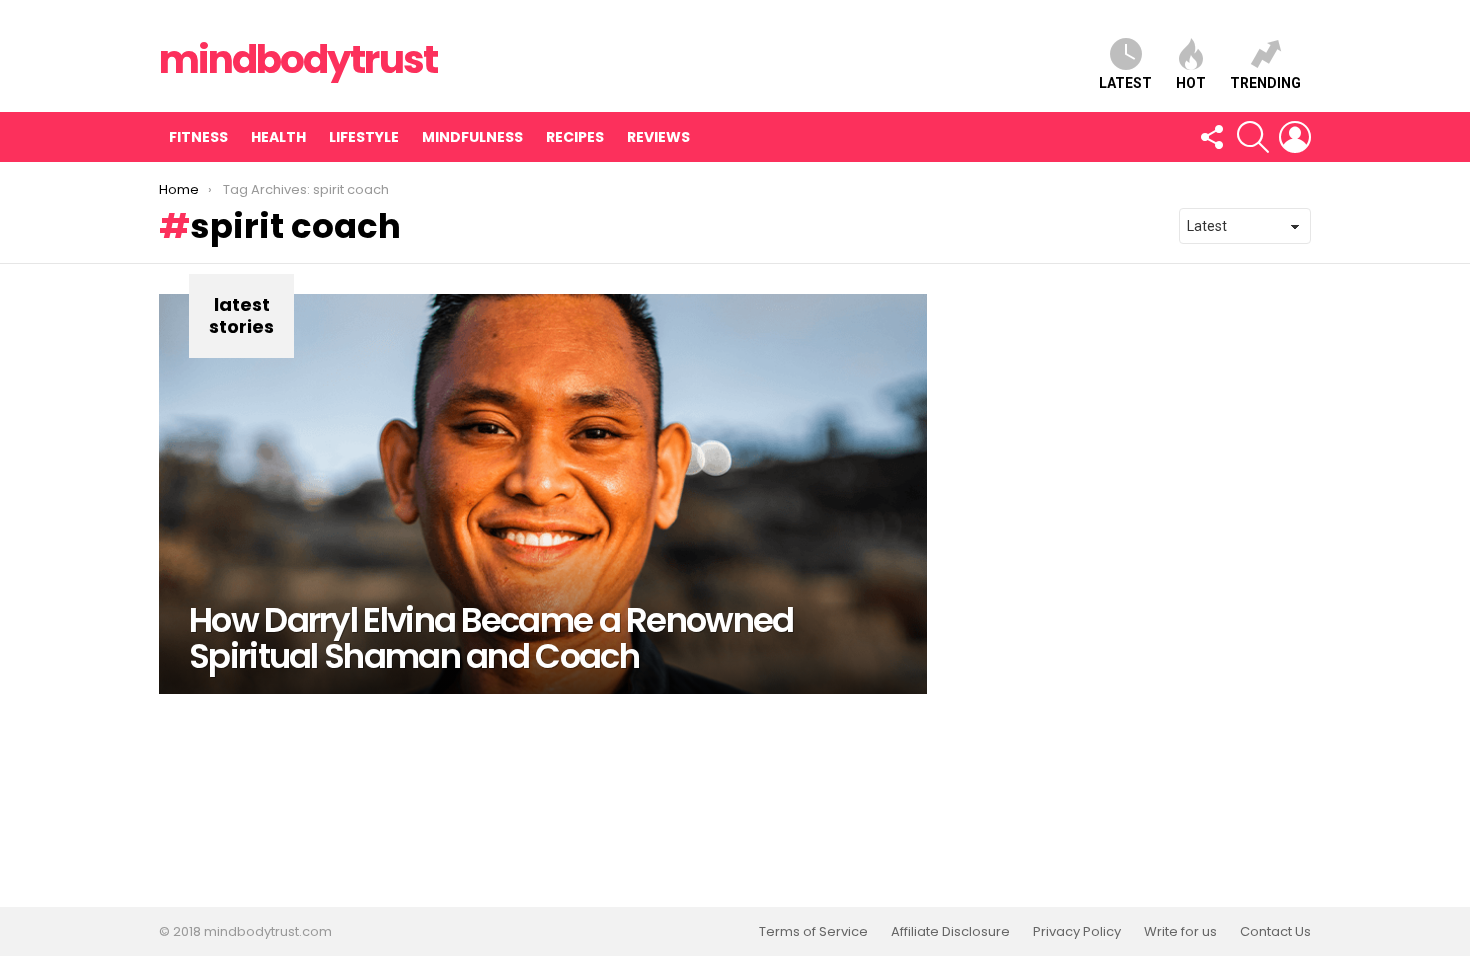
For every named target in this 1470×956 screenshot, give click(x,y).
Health (278, 137)
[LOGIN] (1295, 137)
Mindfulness (472, 137)
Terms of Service (813, 932)
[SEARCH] (1253, 137)
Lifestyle (364, 137)
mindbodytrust (298, 59)
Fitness (198, 137)
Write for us (1180, 932)
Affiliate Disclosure (950, 932)
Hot (1191, 83)
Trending (1265, 83)
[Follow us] (1211, 137)
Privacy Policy (1077, 932)
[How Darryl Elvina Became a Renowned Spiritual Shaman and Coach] (543, 494)
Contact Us (1275, 932)
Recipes (575, 137)
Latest (1125, 83)
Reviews (658, 137)
